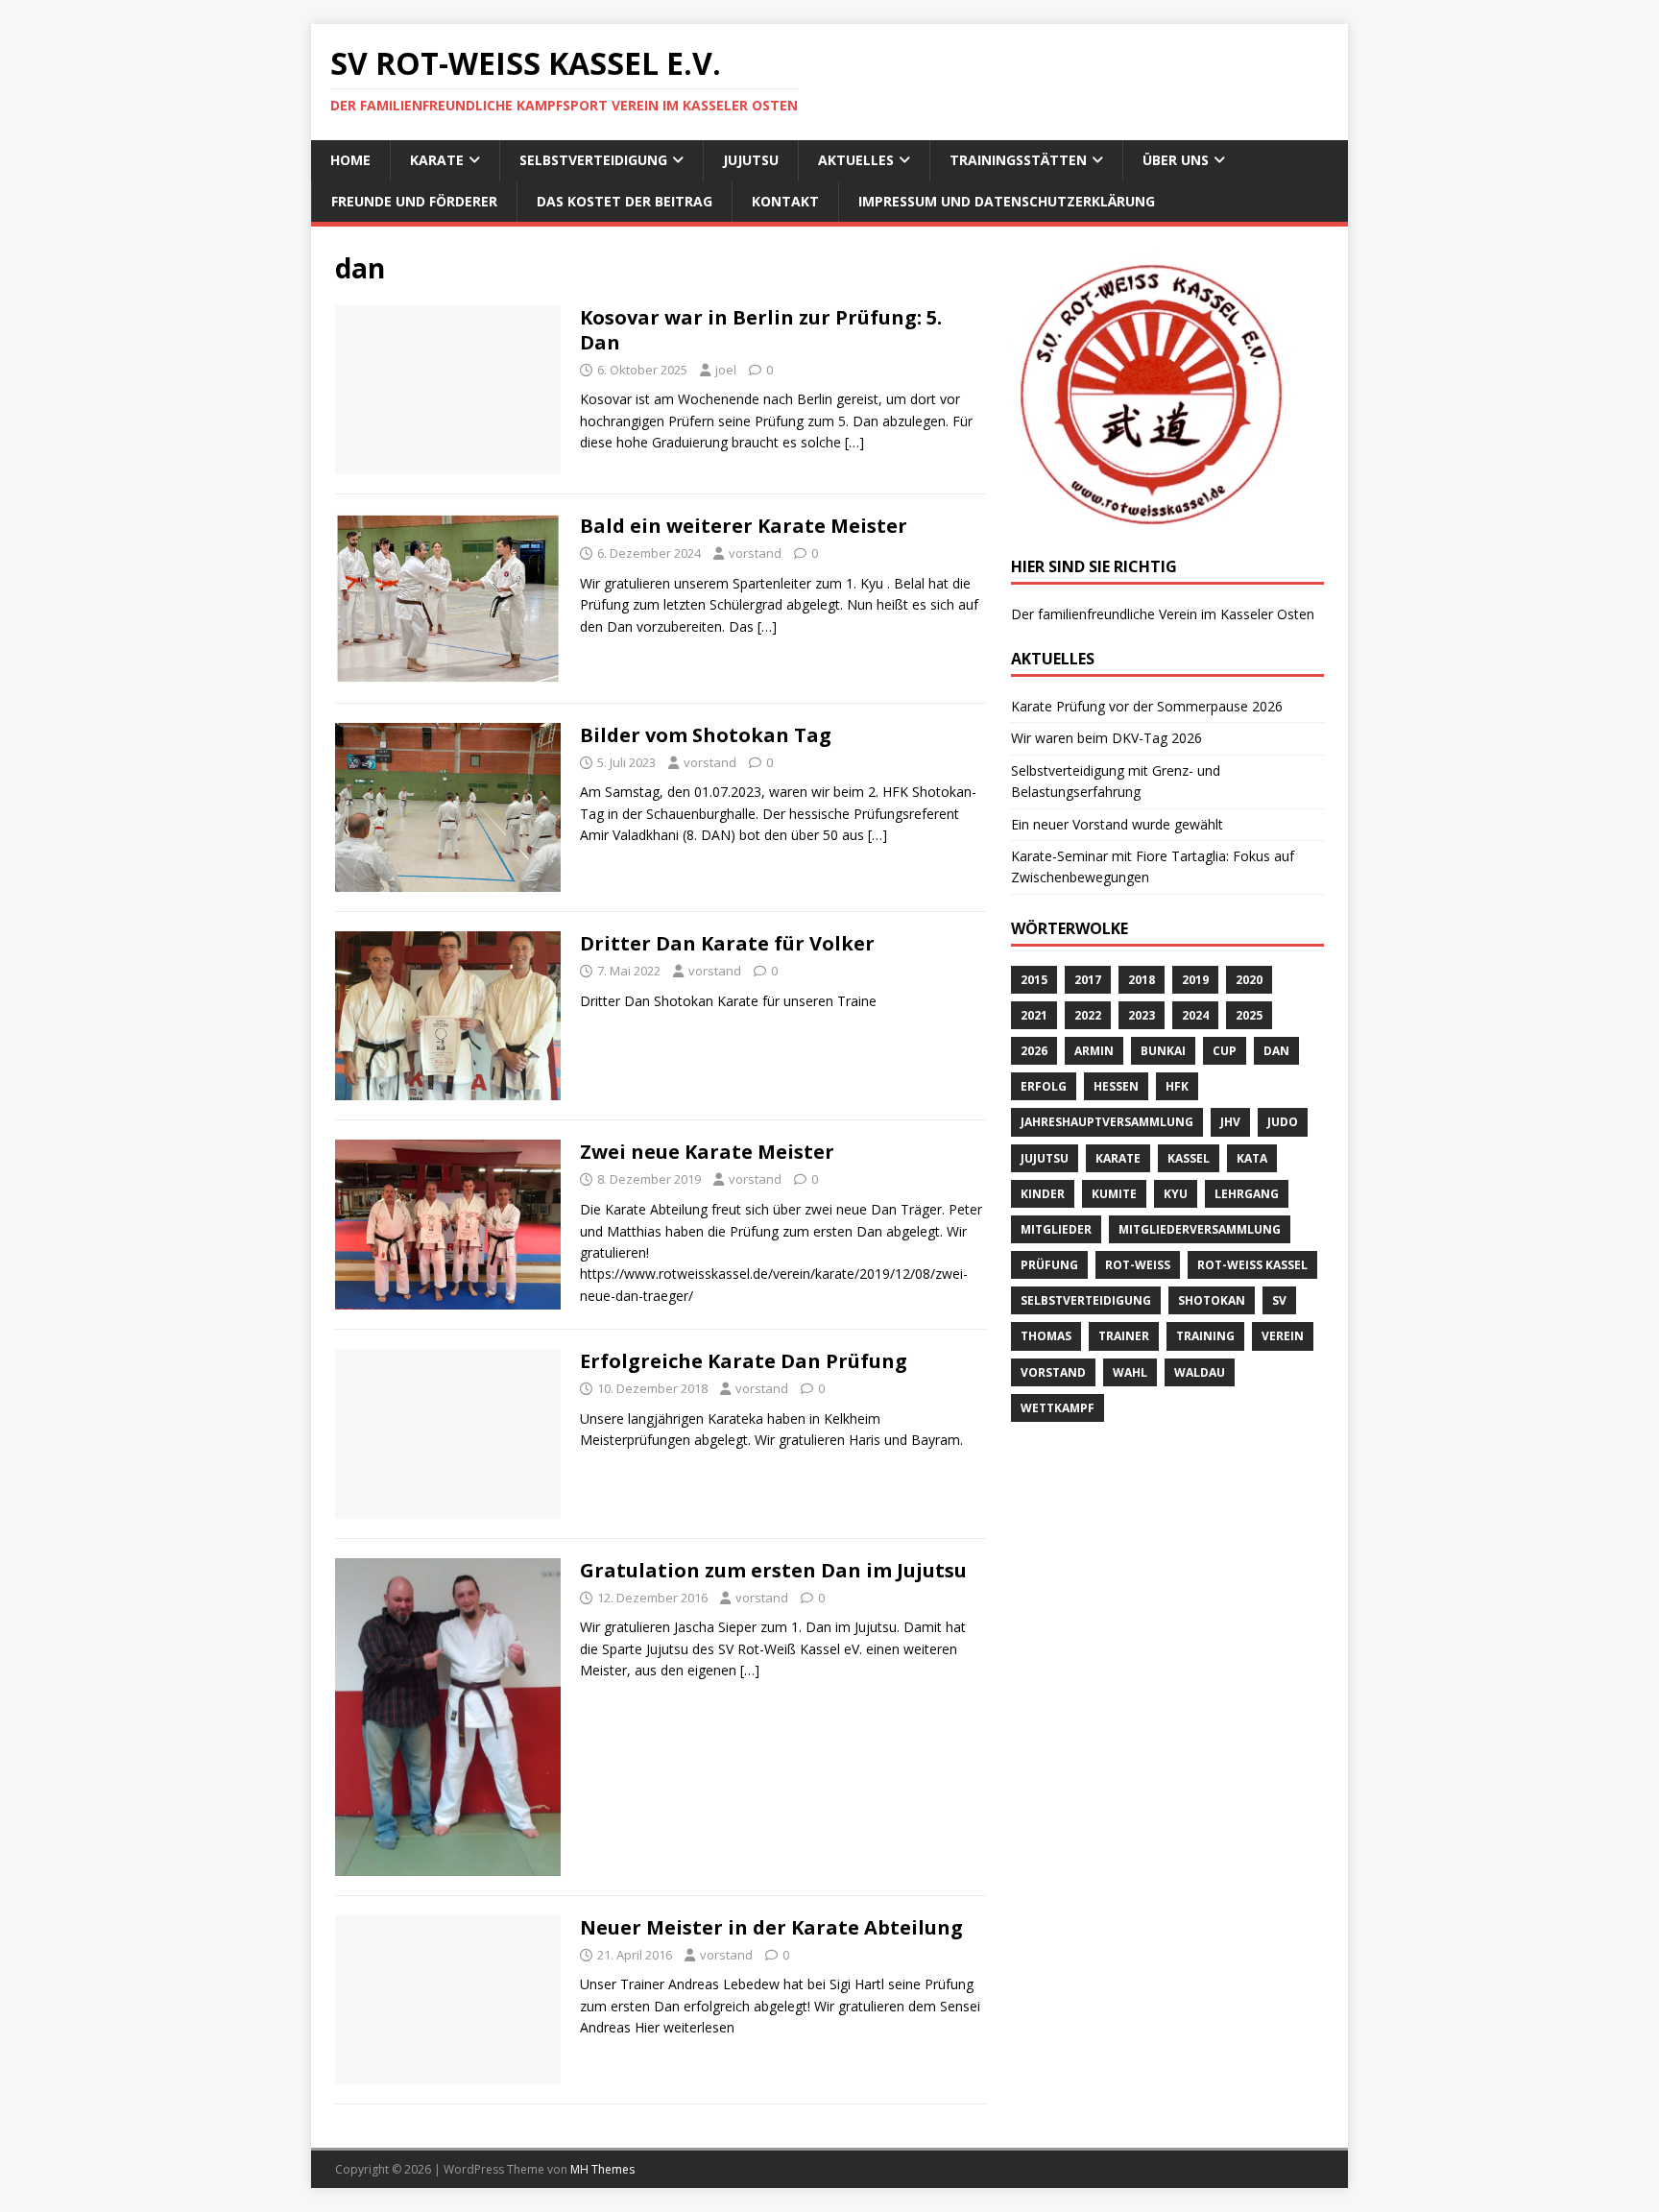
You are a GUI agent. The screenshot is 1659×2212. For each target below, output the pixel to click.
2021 (1034, 1015)
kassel (1189, 1158)
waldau (1200, 1372)
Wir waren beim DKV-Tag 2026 (1106, 738)
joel (726, 370)
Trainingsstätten (1018, 160)
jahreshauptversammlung (1107, 1122)
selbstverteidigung (1086, 1300)
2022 (1088, 1015)
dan (1276, 1051)
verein (1283, 1336)
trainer (1124, 1336)
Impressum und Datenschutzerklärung (1007, 201)
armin (1094, 1051)
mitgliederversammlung (1200, 1229)
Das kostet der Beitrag (625, 201)
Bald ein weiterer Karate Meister (744, 526)
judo (1283, 1122)
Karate (437, 160)
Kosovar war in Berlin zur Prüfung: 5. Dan (761, 330)
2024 (1195, 1015)
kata (1252, 1158)
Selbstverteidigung (593, 160)
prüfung (1049, 1265)
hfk (1177, 1086)
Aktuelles (856, 160)
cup (1225, 1051)
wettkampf (1058, 1408)
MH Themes (602, 2169)
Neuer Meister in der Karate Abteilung (771, 1927)
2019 (1195, 980)
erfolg (1044, 1086)
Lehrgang (1247, 1194)
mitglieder (1056, 1229)
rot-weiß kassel (1252, 1265)
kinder (1043, 1194)
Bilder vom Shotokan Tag (706, 735)
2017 (1088, 980)
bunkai (1163, 1051)
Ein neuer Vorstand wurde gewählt (1117, 824)
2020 (1249, 980)
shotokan (1212, 1300)
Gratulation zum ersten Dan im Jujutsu (773, 1570)
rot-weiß (1138, 1265)
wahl (1130, 1372)
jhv (1230, 1122)
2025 (1249, 1015)
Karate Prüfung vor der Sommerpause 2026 (1147, 706)
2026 (1034, 1051)
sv (1279, 1300)
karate (1118, 1158)
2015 (1034, 980)
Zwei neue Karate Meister (707, 1152)
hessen (1116, 1086)
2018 (1142, 980)
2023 (1142, 1015)
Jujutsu (751, 160)
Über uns (1176, 160)
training (1205, 1336)
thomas (1046, 1336)
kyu (1176, 1194)
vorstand (755, 553)
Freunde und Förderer (414, 201)
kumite (1114, 1194)
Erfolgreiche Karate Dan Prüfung (744, 1361)
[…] (854, 442)
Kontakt (785, 201)
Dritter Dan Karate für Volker (727, 943)
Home (350, 160)
